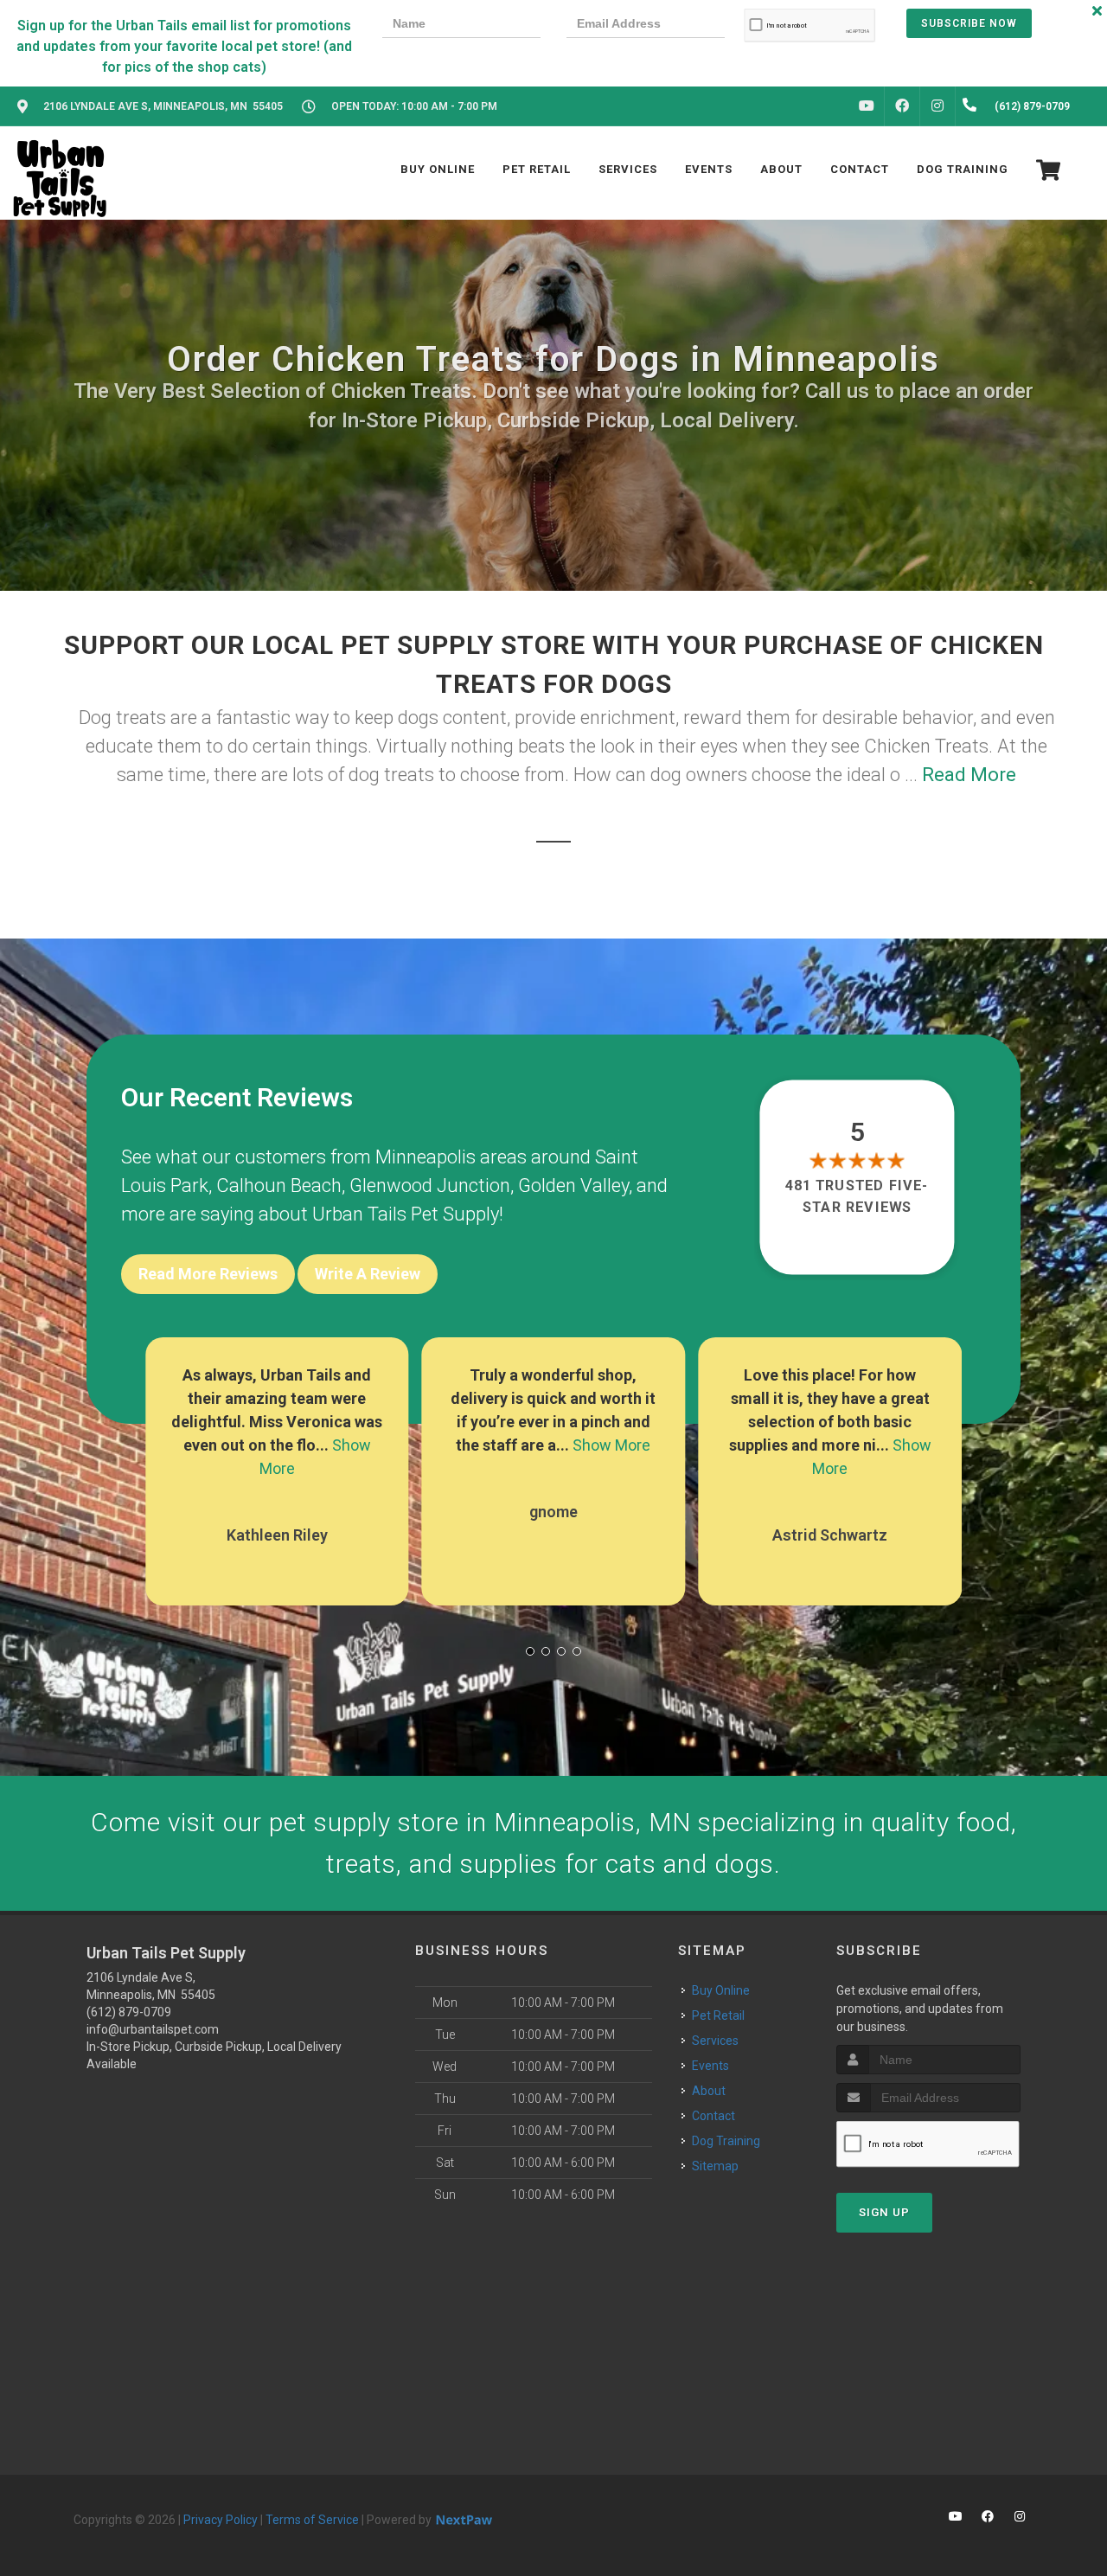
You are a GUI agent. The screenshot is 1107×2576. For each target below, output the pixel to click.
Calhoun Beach (279, 1185)
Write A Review (368, 1274)
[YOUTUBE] (867, 106)
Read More (969, 775)
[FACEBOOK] (902, 106)
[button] (530, 1651)
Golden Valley (573, 1185)
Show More (611, 1445)
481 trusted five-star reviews (858, 1196)
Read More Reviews (208, 1274)
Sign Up (884, 2212)
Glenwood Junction (430, 1185)
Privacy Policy (221, 2520)
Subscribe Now (969, 23)
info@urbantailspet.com (153, 2029)
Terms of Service (312, 2520)
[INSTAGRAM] (937, 106)
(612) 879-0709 (129, 2012)
